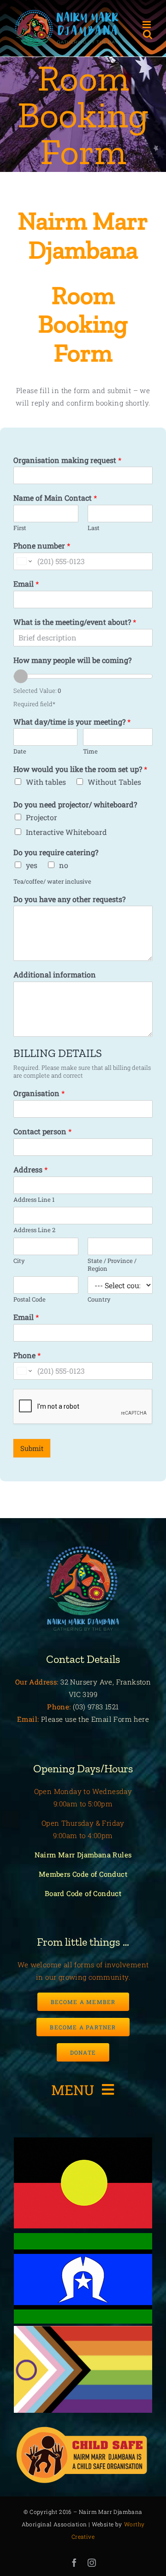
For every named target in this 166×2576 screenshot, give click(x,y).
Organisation (39, 1093)
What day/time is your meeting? (72, 722)
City (19, 1261)
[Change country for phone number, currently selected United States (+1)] (24, 561)
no (64, 865)
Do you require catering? (56, 852)
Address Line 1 (34, 1200)
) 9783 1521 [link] (101, 1707)
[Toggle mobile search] (148, 34)
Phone (27, 1355)
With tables (46, 782)
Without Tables (114, 782)
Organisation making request (67, 460)
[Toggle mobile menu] (147, 25)
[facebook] (74, 2563)
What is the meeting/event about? (75, 622)
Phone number (42, 546)
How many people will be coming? (72, 660)
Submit (32, 1448)
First (20, 528)
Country (99, 1299)
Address (30, 1170)
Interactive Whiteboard (66, 832)
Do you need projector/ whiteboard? (75, 805)
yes (32, 865)
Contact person (42, 1131)
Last (94, 528)
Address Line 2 (34, 1230)
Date (20, 751)
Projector (41, 817)
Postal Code (30, 1299)
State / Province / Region (112, 1265)
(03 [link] (78, 1707)
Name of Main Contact (55, 498)
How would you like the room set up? (80, 769)
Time (90, 751)
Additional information (55, 975)
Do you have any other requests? (69, 899)
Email (26, 584)
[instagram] (92, 2563)
